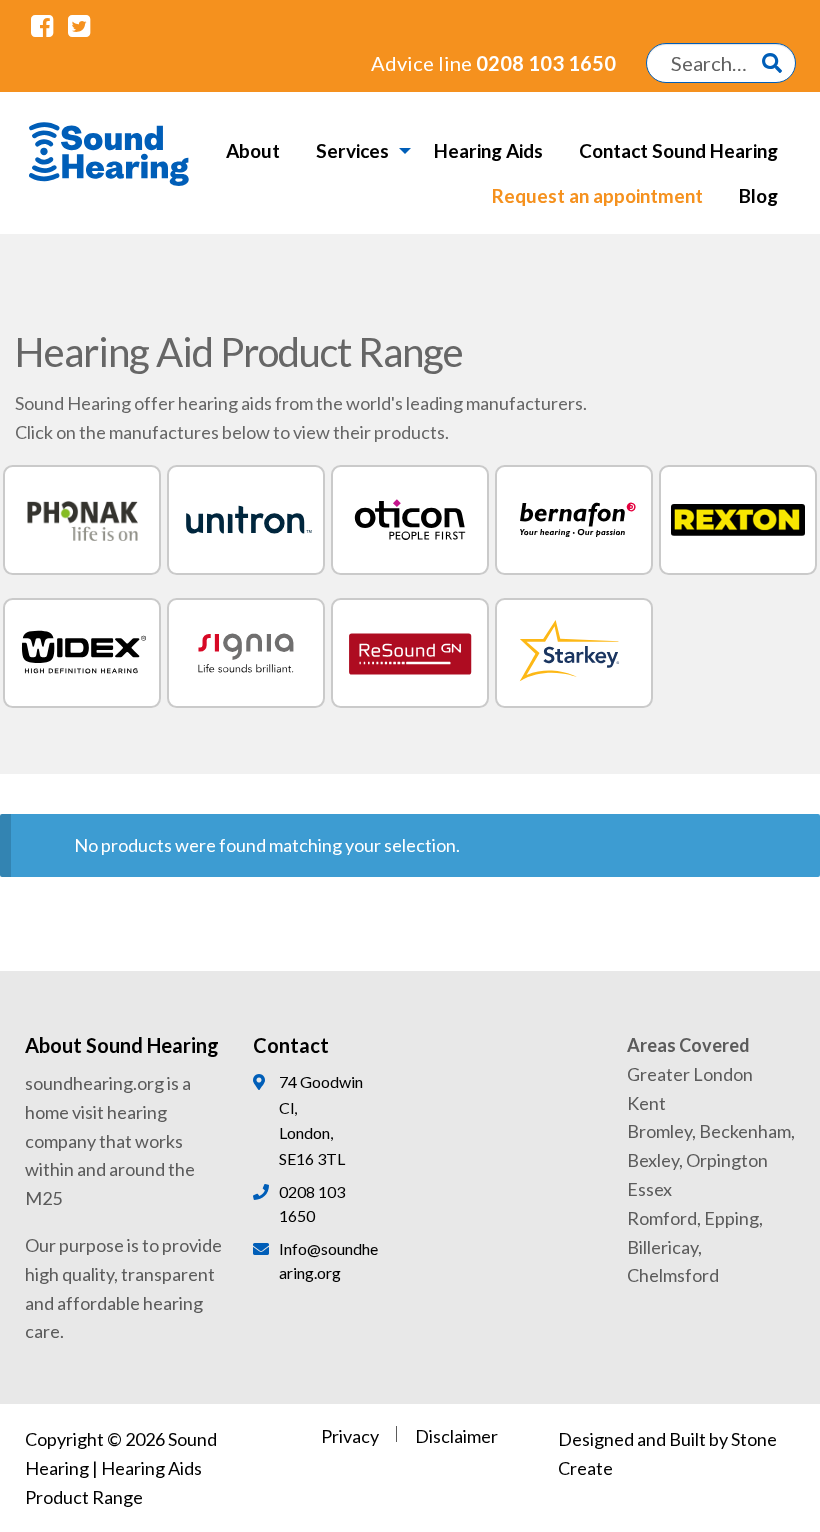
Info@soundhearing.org (328, 1260)
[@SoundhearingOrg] (78, 25)
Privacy (350, 1436)
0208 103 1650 (493, 63)
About (253, 150)
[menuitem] (253, 151)
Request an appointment (597, 195)
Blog (758, 195)
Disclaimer (456, 1436)
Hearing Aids (488, 150)
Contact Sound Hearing (678, 150)
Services (352, 150)
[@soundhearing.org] (42, 25)
